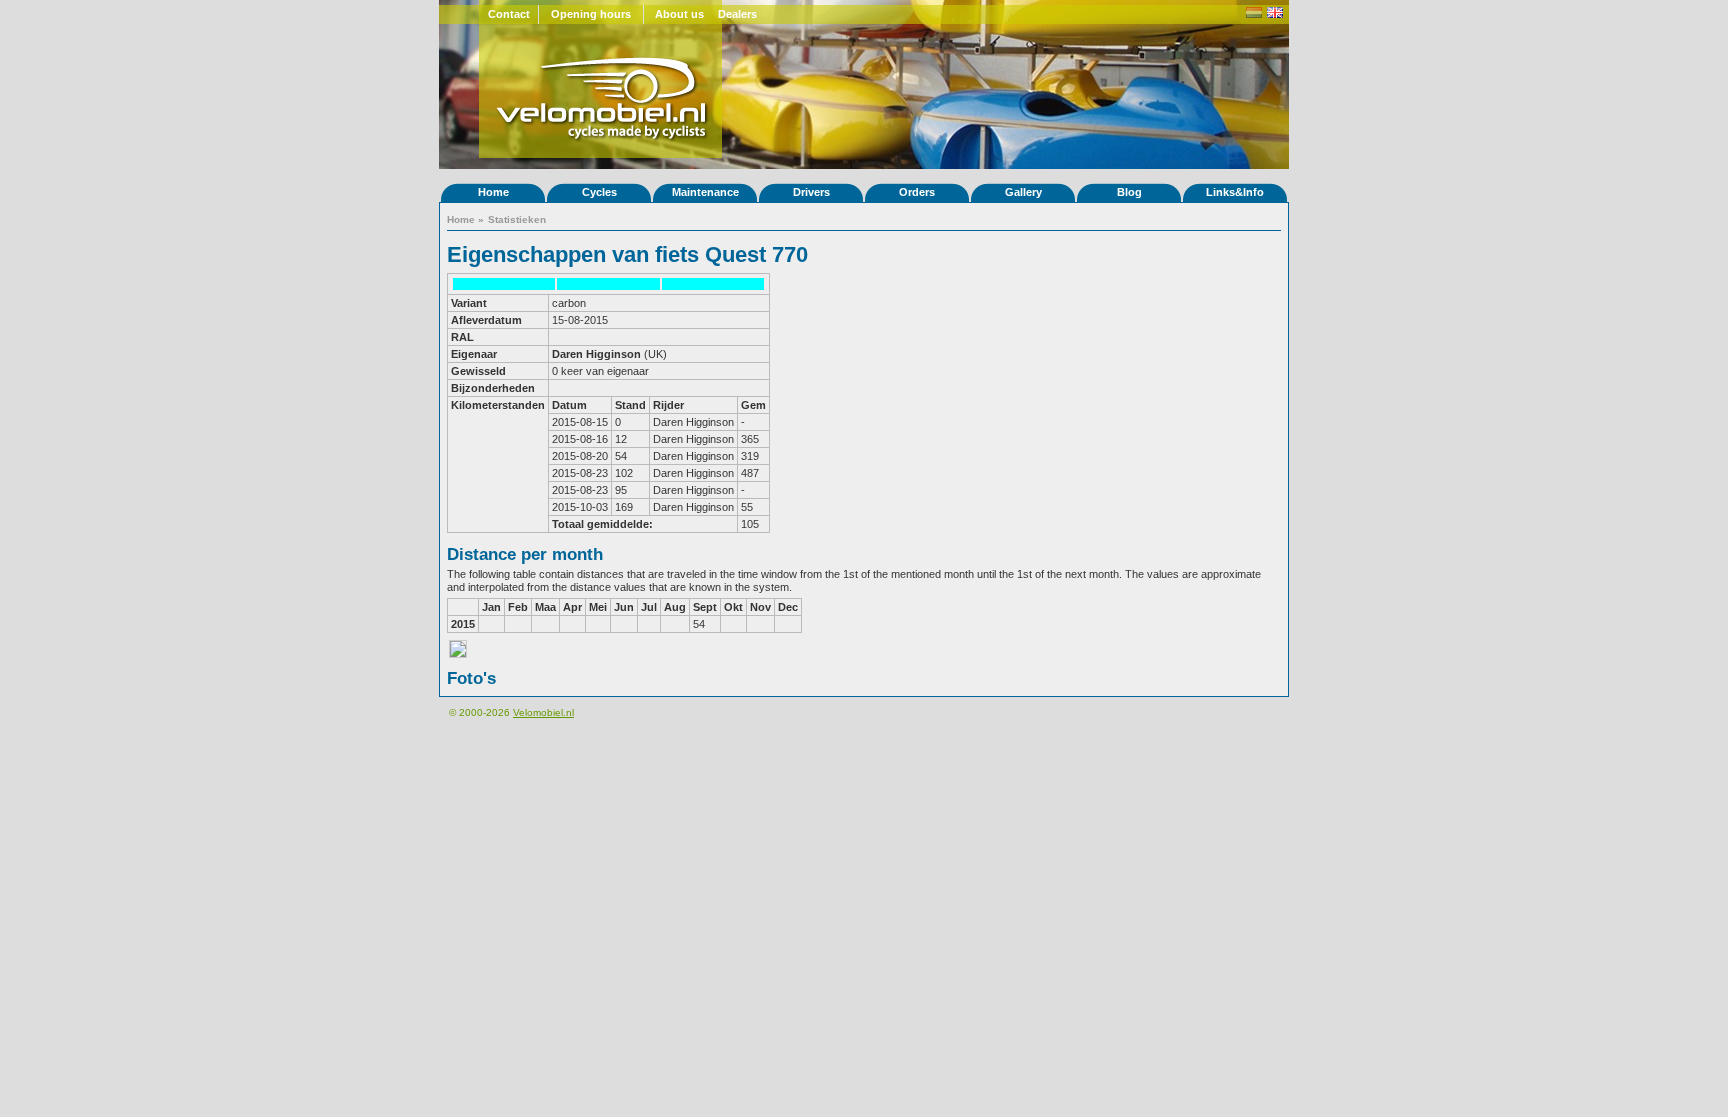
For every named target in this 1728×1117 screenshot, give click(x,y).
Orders (917, 192)
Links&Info (1235, 192)
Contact (509, 14)
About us (679, 14)
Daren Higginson (596, 354)
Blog (1129, 192)
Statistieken (517, 219)
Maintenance (705, 192)
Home (493, 192)
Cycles (599, 192)
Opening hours (591, 14)
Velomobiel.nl (543, 712)
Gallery (1023, 192)
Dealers (737, 14)
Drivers (811, 192)
